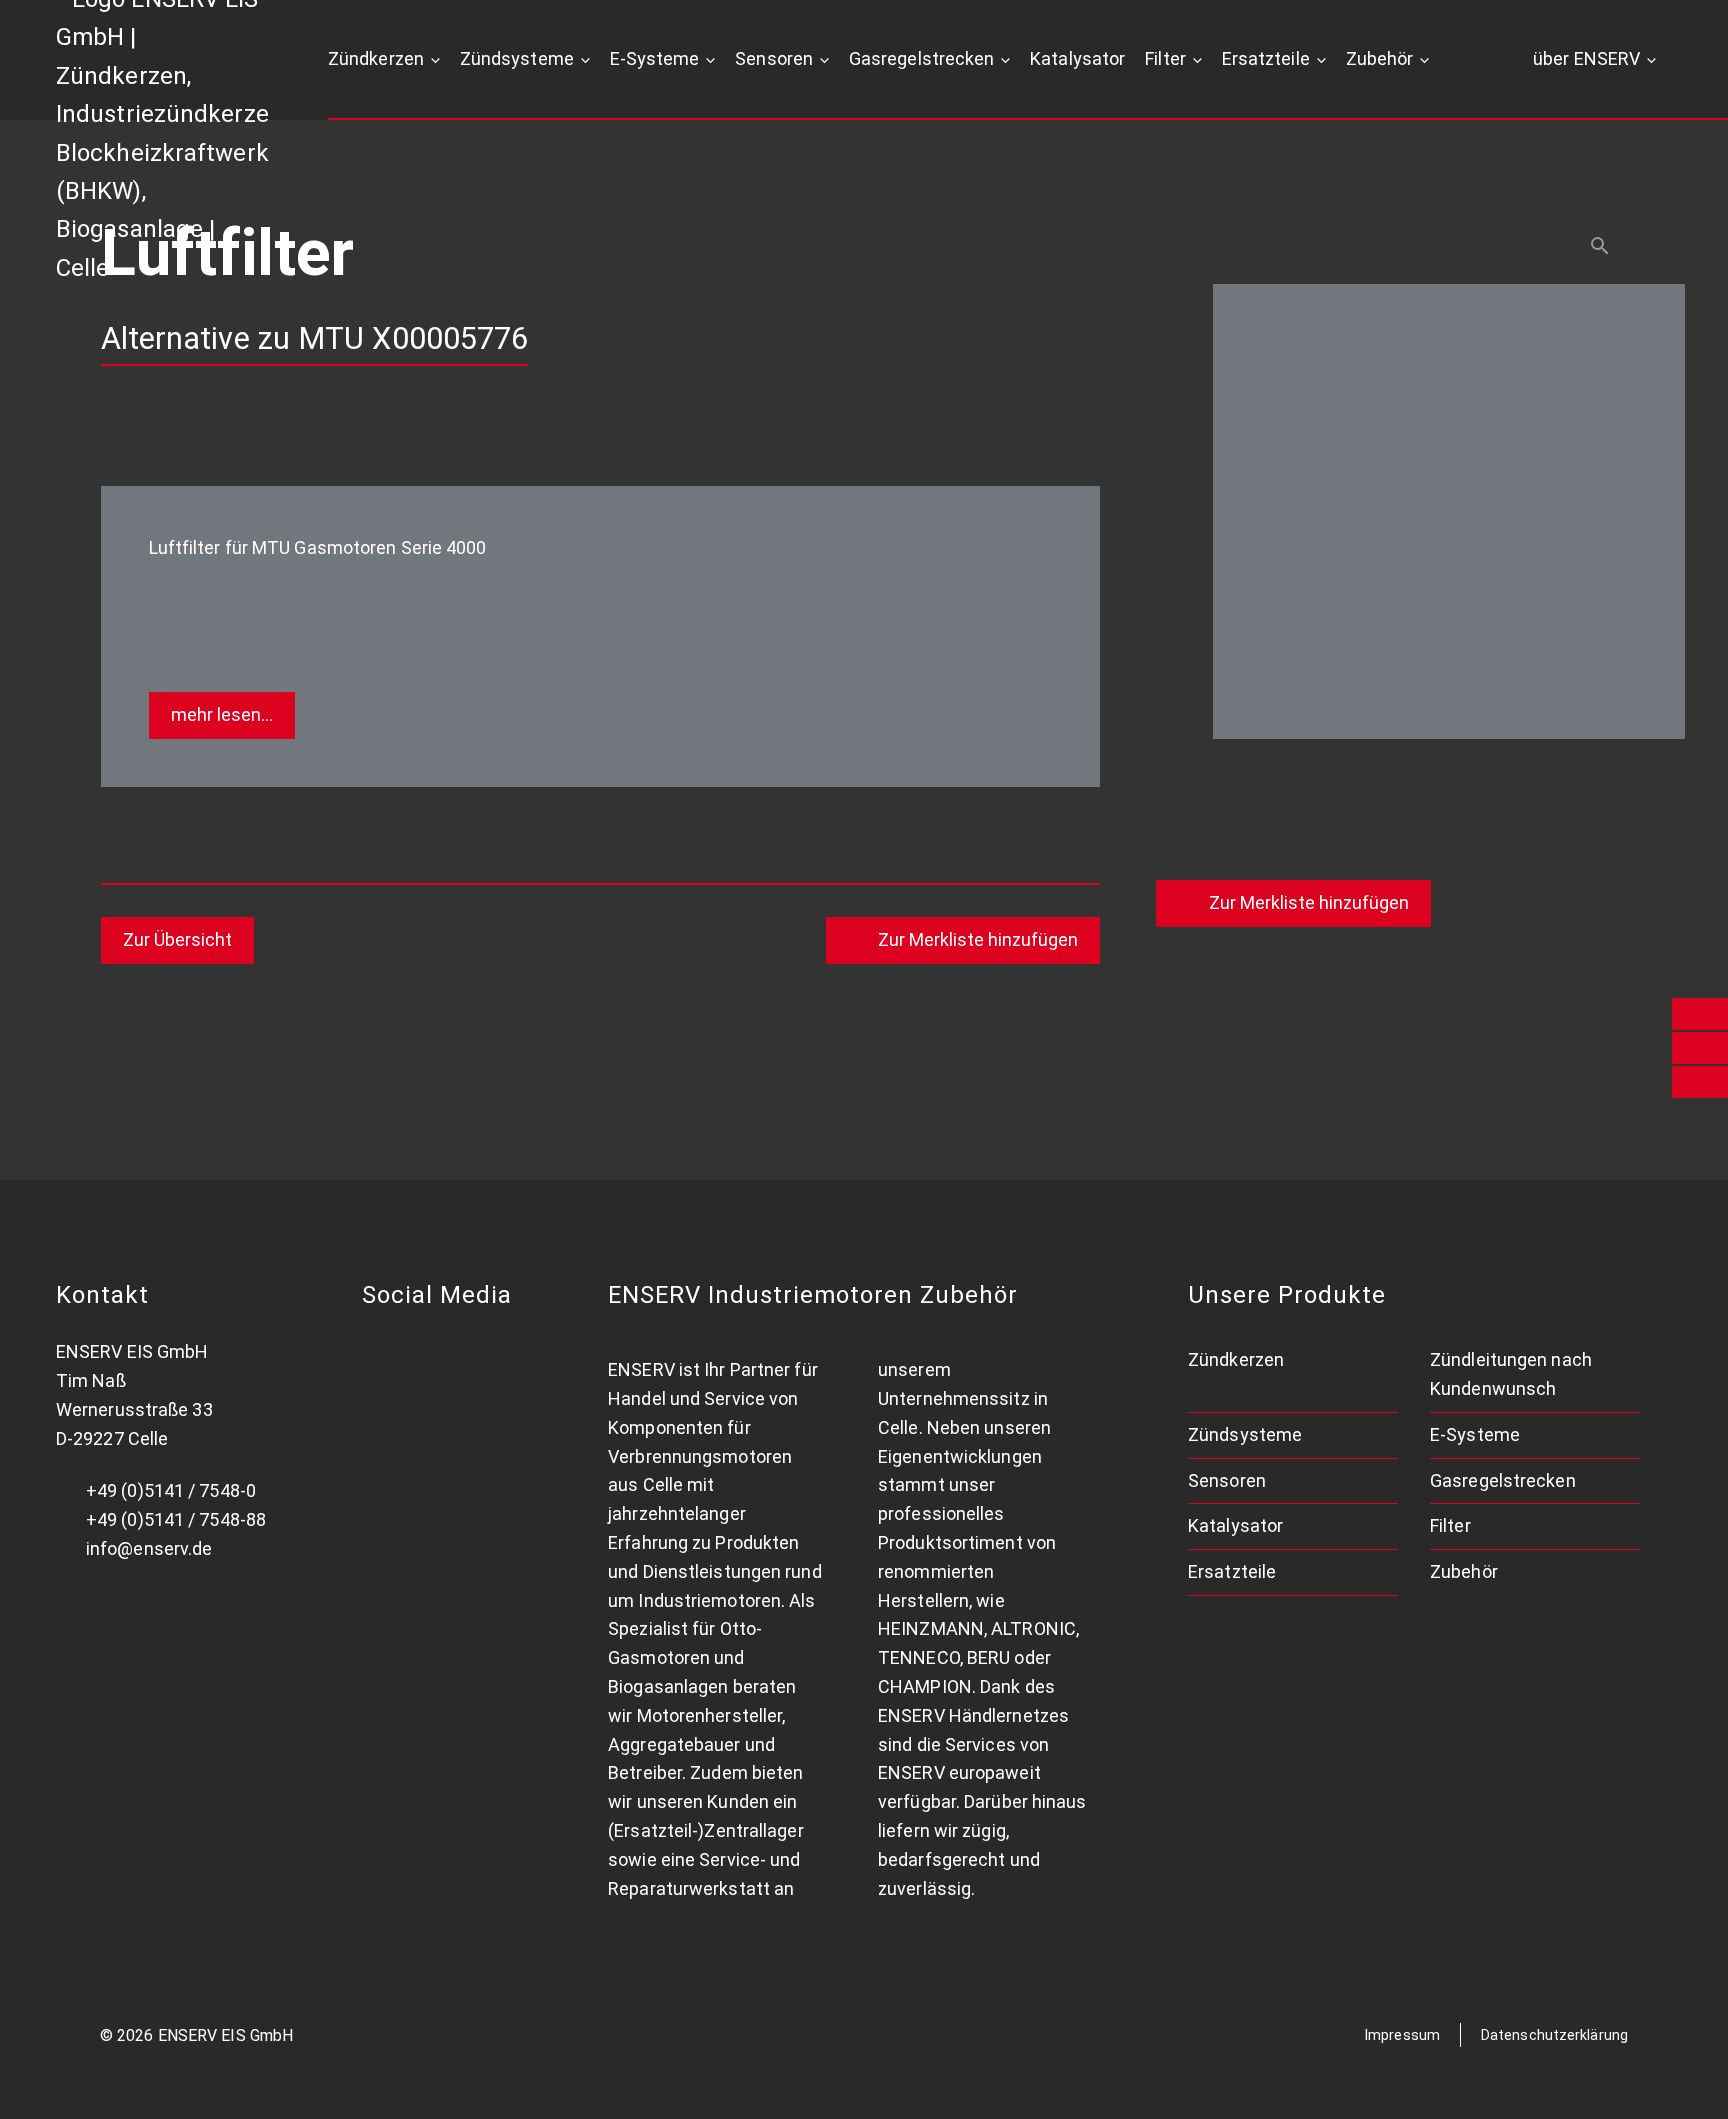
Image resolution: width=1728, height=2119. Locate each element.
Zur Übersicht (177, 939)
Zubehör (1380, 58)
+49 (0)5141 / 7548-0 (171, 1490)
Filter (1165, 58)
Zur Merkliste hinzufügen (1309, 902)
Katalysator (1077, 58)
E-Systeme (655, 58)
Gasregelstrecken (922, 58)
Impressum (1402, 2035)
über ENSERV (1586, 58)
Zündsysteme (517, 58)
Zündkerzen (376, 58)
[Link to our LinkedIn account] (382, 1352)
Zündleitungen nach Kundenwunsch (1511, 1374)
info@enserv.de (149, 1548)
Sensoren (774, 58)
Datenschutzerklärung (1554, 2035)
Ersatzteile (1266, 58)
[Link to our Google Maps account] (446, 1352)
